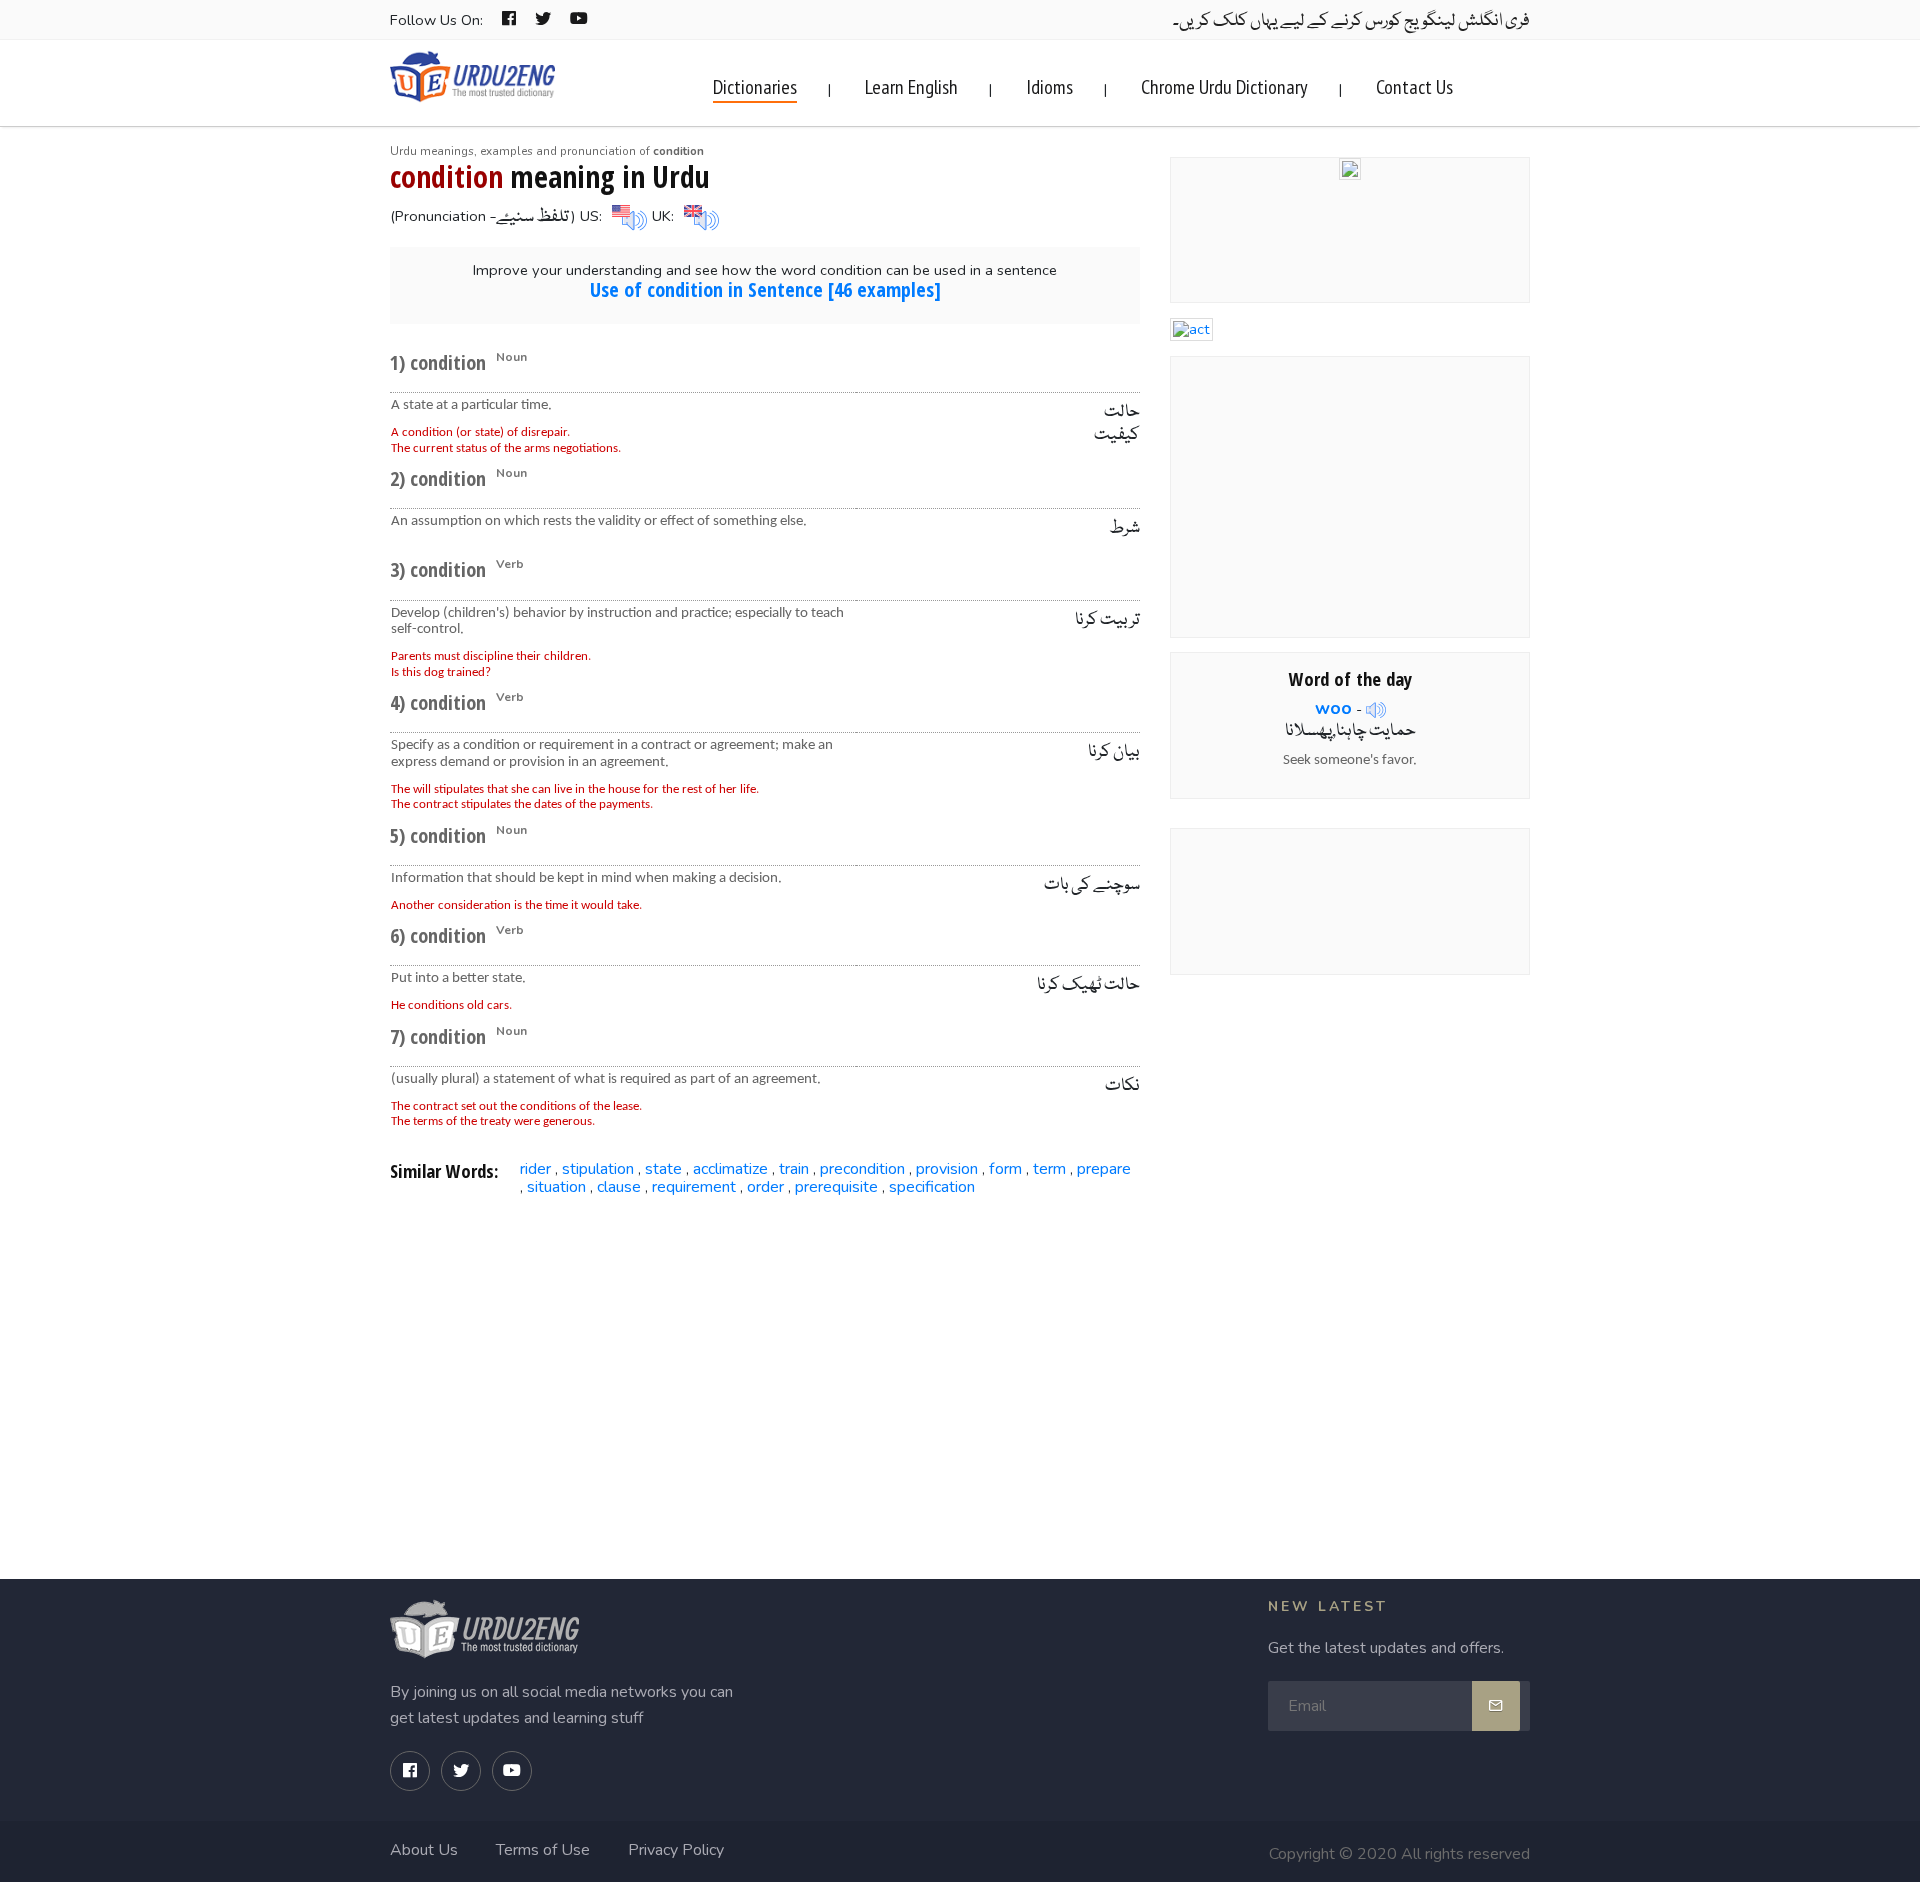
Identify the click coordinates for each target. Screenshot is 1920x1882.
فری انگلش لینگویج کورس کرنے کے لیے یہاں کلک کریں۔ (1351, 21)
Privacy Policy (676, 1850)
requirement (694, 1187)
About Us (424, 1850)
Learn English (911, 87)
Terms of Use (543, 1850)
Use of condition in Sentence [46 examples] (765, 289)
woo (1333, 708)
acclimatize (730, 1169)
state (663, 1169)
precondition (862, 1169)
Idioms (1049, 87)
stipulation (598, 1169)
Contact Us (1414, 87)
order (765, 1187)
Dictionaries (755, 87)
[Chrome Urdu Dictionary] (1350, 167)
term (1049, 1169)
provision (947, 1169)
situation (556, 1187)
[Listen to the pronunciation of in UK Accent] (699, 216)
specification (932, 1187)
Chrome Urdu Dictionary (1224, 87)
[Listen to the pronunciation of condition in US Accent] (627, 216)
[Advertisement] (765, 1366)
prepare (1104, 1169)
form (1005, 1169)
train (794, 1169)
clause (619, 1187)
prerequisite (836, 1187)
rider (535, 1169)
